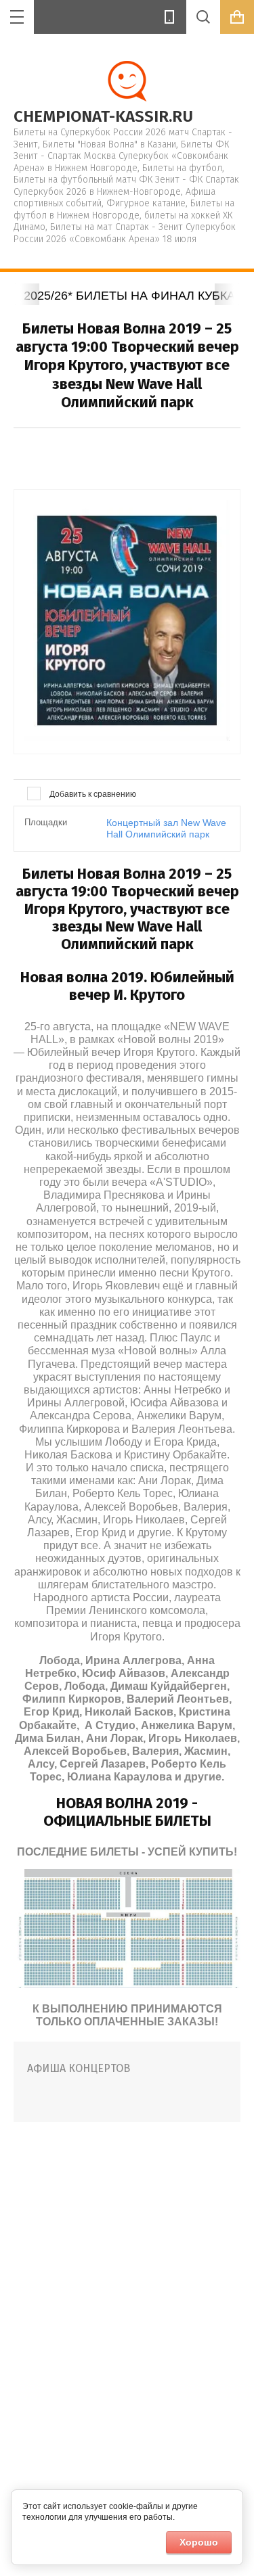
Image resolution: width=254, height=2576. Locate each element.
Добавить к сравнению (92, 794)
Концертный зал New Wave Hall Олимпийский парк (166, 828)
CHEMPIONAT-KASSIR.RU (103, 116)
